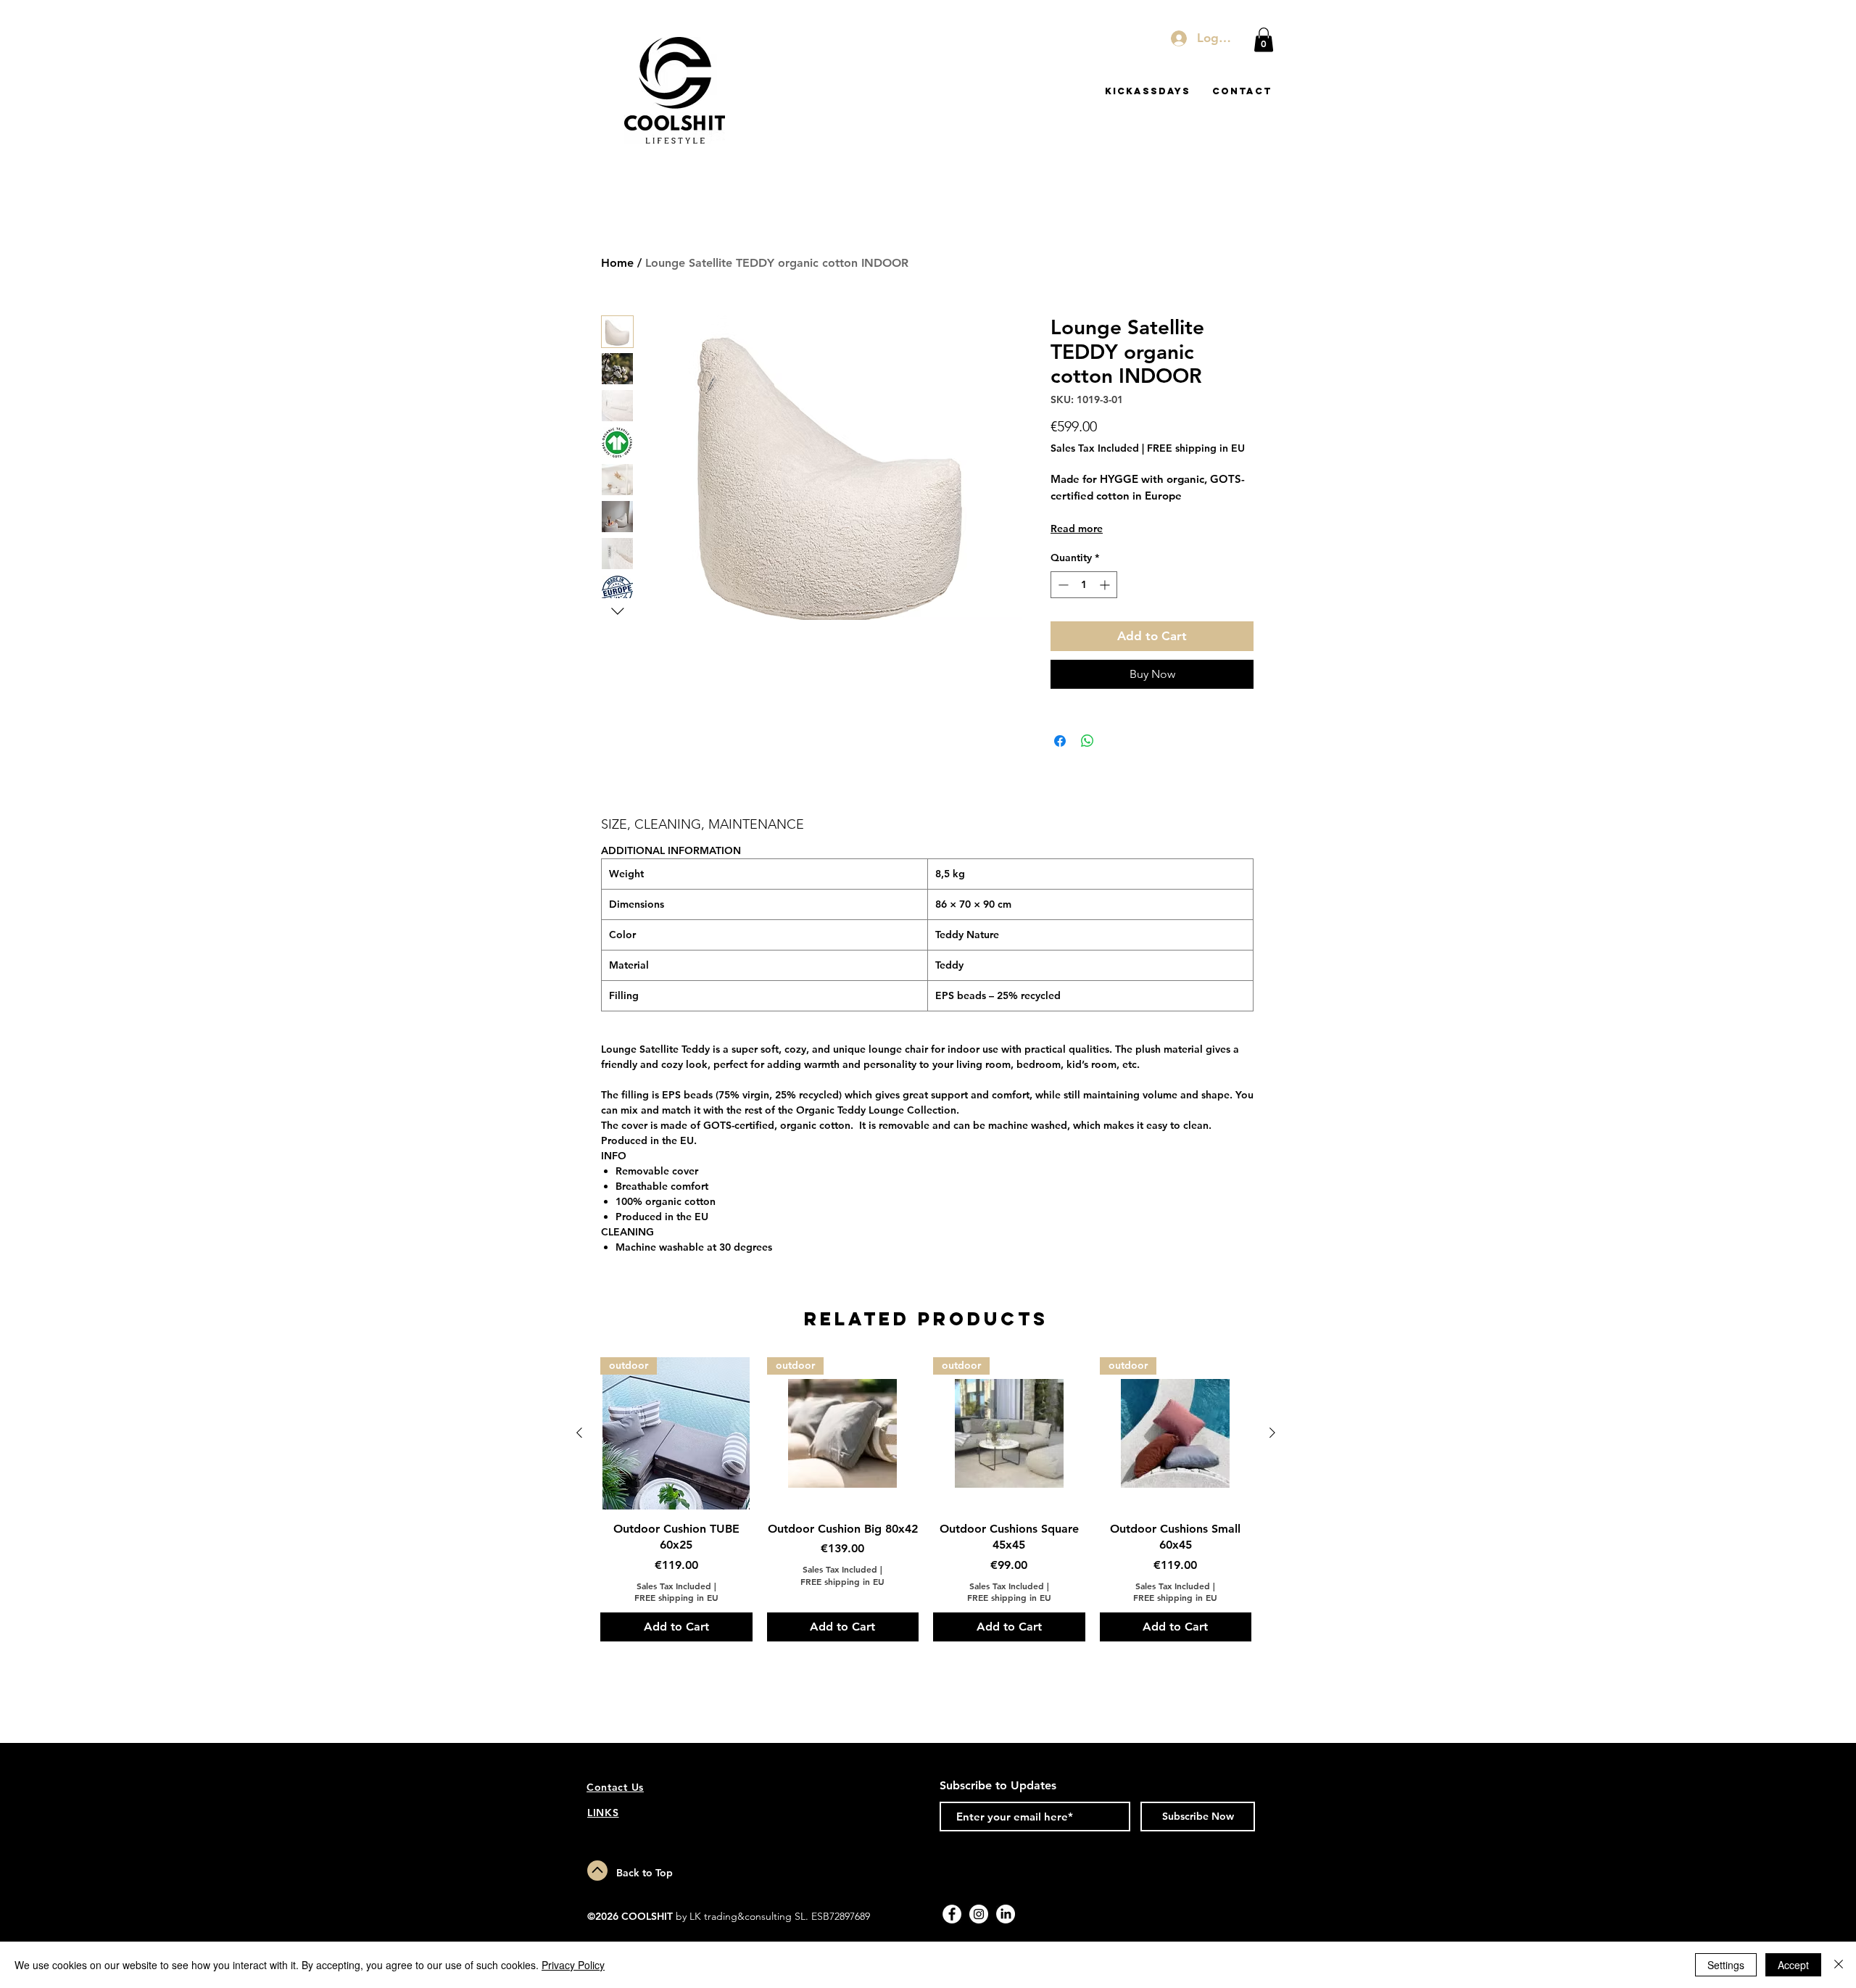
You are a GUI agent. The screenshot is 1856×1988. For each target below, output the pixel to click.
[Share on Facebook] (1060, 741)
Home (617, 263)
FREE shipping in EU (1196, 448)
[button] (1264, 40)
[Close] (1839, 1965)
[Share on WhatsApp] (1087, 741)
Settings (1726, 1965)
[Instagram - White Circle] (979, 1914)
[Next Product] (1272, 1433)
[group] (926, 1499)
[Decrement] (1062, 585)
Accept (1793, 1965)
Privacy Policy (573, 1965)
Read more (1077, 529)
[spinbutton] (1084, 585)
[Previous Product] (579, 1433)
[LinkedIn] (1006, 1914)
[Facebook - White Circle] (952, 1914)
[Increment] (1106, 585)
